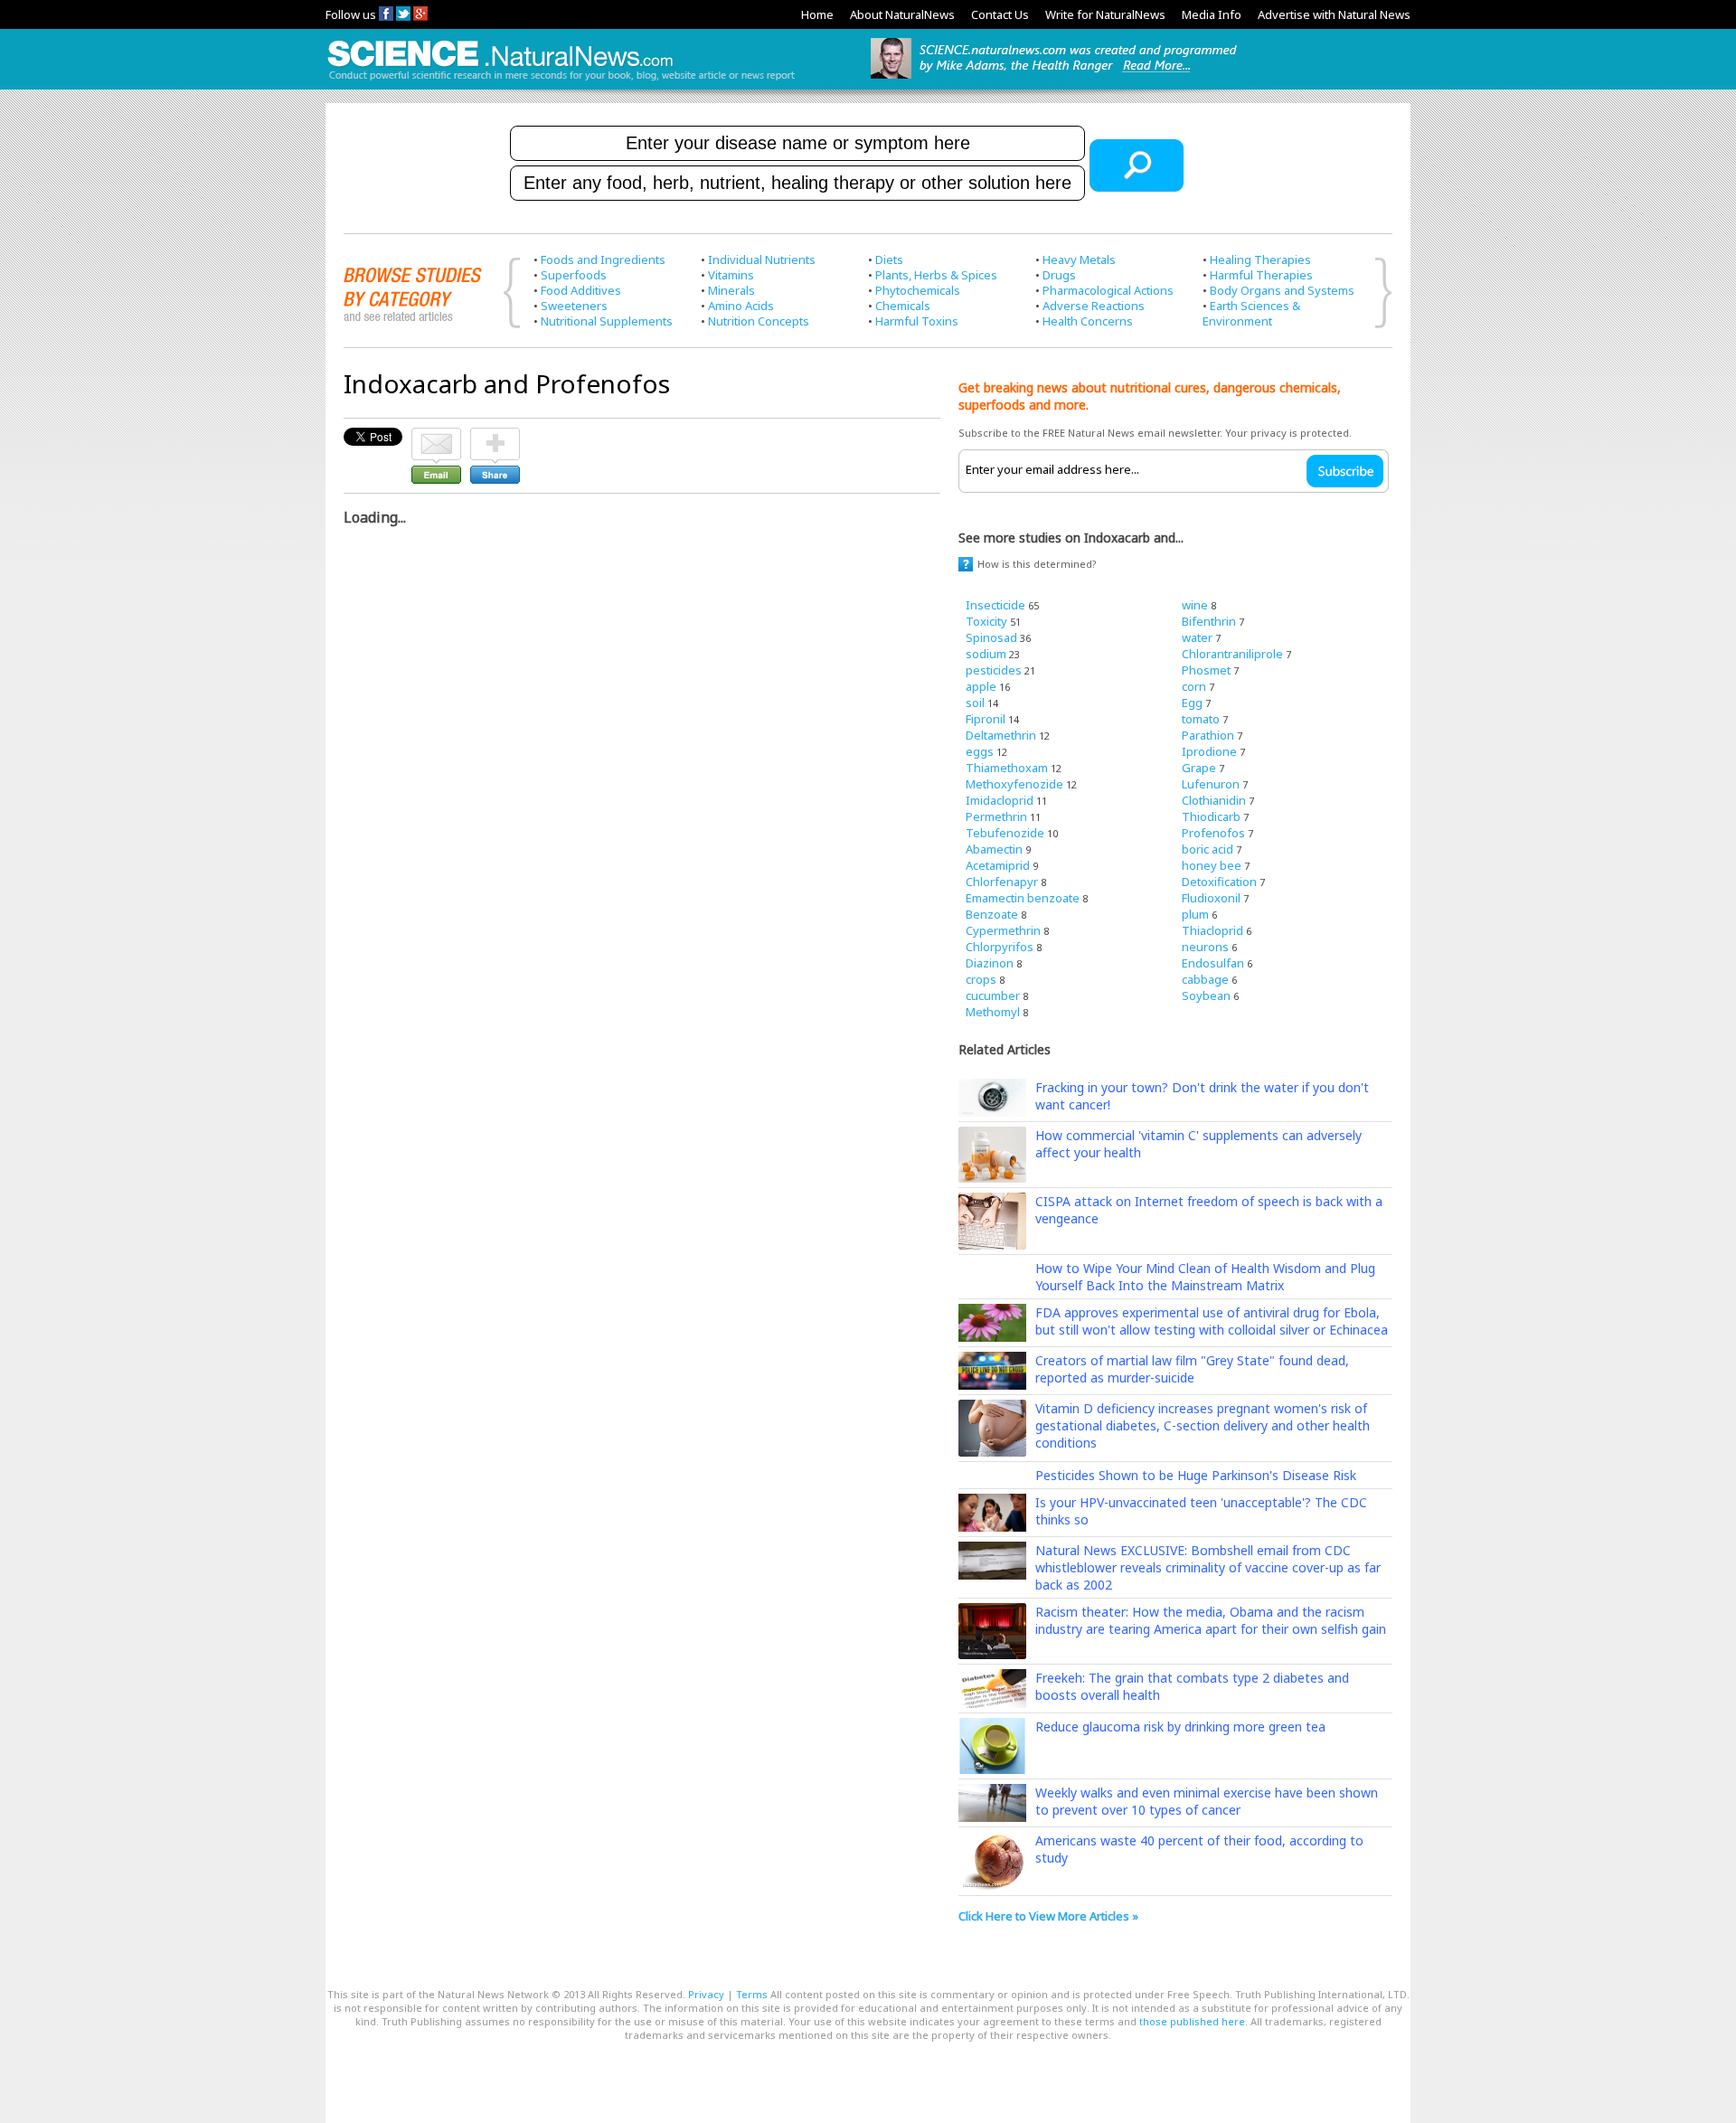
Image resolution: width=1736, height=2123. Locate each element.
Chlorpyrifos (1000, 947)
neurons (1205, 947)
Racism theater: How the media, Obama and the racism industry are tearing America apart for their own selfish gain (1211, 1620)
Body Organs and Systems (1282, 290)
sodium (986, 654)
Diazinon (990, 963)
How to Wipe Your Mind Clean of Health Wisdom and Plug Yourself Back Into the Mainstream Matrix (1205, 1277)
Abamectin (994, 849)
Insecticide (995, 605)
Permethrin (996, 816)
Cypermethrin (1003, 930)
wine (1195, 605)
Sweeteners (574, 306)
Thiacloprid (1212, 930)
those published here (1192, 2021)
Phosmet (1206, 670)
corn (1194, 686)
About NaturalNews (902, 14)
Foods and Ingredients (603, 259)
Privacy (706, 1994)
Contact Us (1000, 14)
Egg (1192, 703)
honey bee (1212, 865)
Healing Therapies (1260, 259)
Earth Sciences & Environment (1251, 313)
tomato (1201, 719)
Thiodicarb (1211, 816)
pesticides (994, 670)
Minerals (731, 290)
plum (1195, 914)
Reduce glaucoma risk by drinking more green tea (1180, 1727)
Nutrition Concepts (759, 321)
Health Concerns (1088, 321)
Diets (889, 259)
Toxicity (986, 621)
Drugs (1059, 275)
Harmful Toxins (917, 321)
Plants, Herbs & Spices (936, 275)
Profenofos (1213, 833)
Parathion (1208, 735)
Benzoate (992, 914)
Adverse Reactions (1094, 306)
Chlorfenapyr (1002, 882)
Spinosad (991, 637)
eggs (980, 751)
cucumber (993, 995)
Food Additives (581, 290)
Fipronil (986, 719)
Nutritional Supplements (607, 321)
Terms (752, 1994)
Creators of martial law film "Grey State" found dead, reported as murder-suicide (1192, 1369)
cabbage (1205, 979)
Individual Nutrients (762, 259)
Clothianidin (1214, 800)
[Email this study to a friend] (436, 436)
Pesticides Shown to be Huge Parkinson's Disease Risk (1196, 1475)
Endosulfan (1213, 963)
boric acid (1208, 849)
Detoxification (1219, 882)
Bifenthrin (1209, 621)
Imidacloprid (1000, 800)
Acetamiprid (998, 865)
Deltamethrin (1001, 735)
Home (817, 14)
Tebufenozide (1005, 833)
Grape (1199, 768)
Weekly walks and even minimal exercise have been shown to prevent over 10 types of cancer (1207, 1801)
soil (975, 703)
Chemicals (903, 306)
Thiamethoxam (1007, 768)
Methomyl (993, 1012)
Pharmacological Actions (1108, 290)
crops (981, 979)
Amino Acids (741, 306)
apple (981, 686)
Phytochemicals (918, 290)
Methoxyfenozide (1014, 784)
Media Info (1212, 14)
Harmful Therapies (1261, 275)
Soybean (1206, 995)
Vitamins (731, 275)
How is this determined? (1037, 564)
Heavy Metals (1079, 259)
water (1197, 637)
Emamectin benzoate (1023, 898)
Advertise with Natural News (1334, 14)
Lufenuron (1211, 784)
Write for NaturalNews (1105, 14)
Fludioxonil (1211, 898)
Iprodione (1209, 751)
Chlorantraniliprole (1232, 654)
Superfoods (574, 275)
